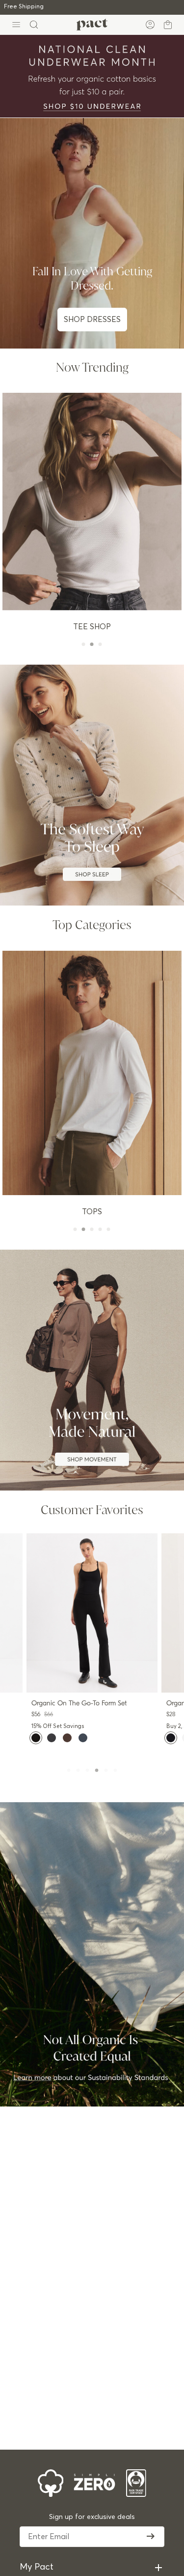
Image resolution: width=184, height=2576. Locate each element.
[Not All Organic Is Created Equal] (92, 1954)
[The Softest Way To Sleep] (92, 785)
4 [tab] (98, 1770)
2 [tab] (79, 1770)
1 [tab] (70, 1770)
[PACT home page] (92, 25)
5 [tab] (107, 1770)
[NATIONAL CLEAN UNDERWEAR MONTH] (92, 76)
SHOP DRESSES (92, 320)
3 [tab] (89, 1770)
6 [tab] (117, 1770)
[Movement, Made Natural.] (92, 1370)
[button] (36, 1738)
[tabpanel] (92, 1643)
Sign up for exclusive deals (92, 2517)
